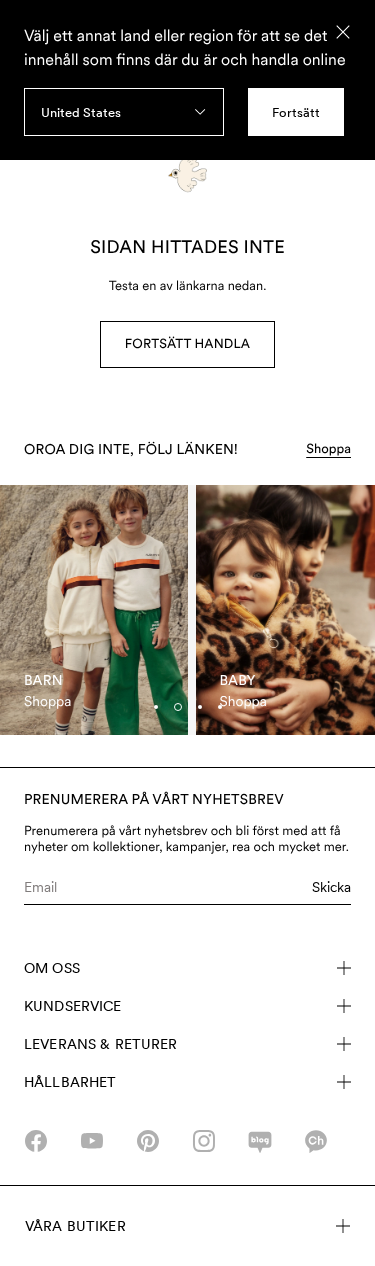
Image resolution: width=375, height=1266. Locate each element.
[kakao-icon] (316, 1141)
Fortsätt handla (187, 344)
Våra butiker (75, 1226)
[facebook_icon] (36, 1141)
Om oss (52, 968)
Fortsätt (296, 112)
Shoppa (328, 449)
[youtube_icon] (92, 1141)
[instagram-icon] (204, 1141)
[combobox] (124, 112)
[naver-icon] (260, 1141)
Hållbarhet (70, 1082)
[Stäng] (343, 32)
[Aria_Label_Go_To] (94, 610)
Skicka (331, 887)
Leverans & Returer (101, 1044)
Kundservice (73, 1006)
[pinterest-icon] (148, 1141)
